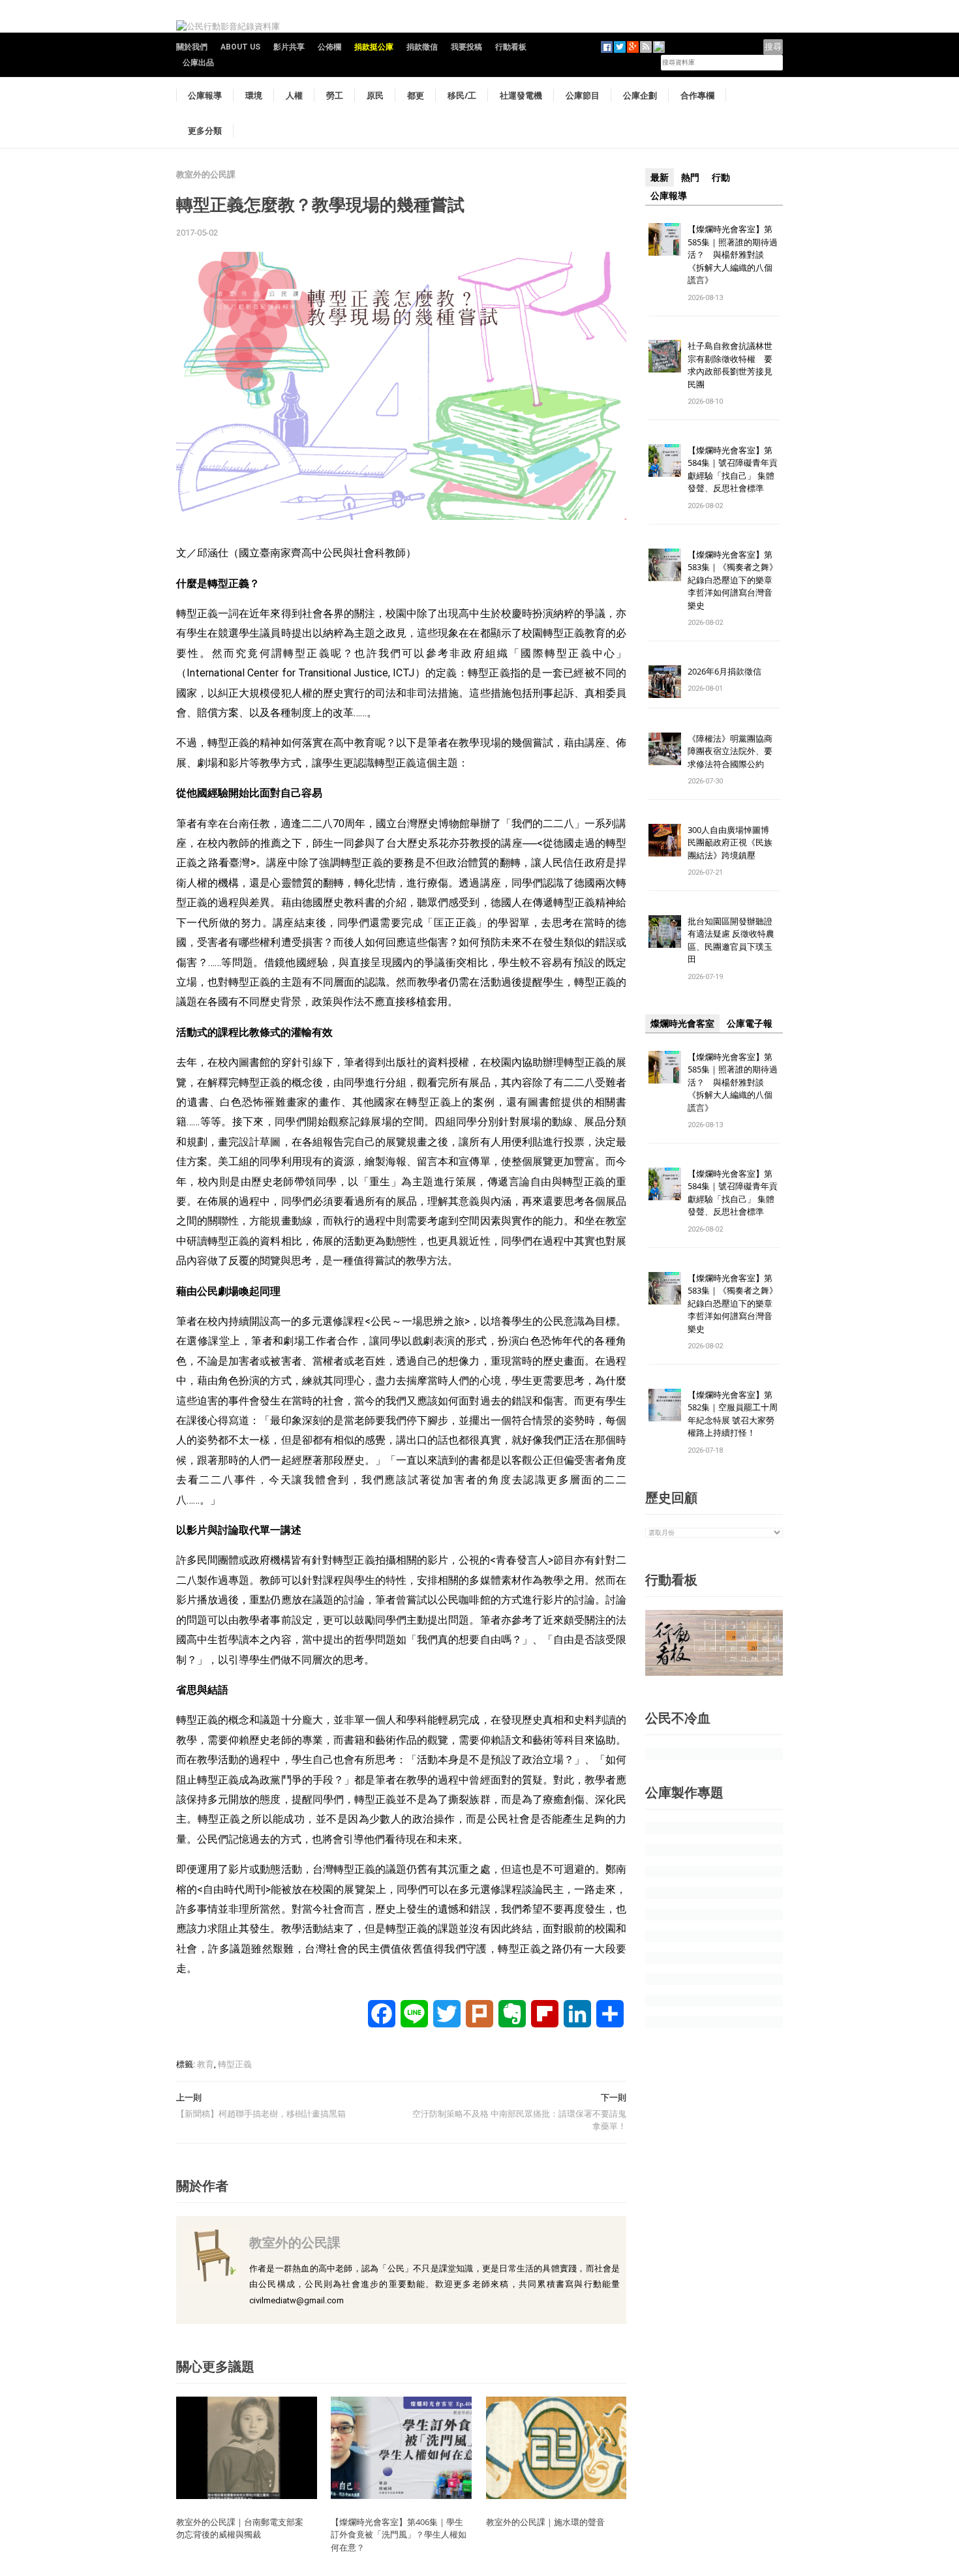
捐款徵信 (422, 47)
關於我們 (192, 47)
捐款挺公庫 (374, 47)
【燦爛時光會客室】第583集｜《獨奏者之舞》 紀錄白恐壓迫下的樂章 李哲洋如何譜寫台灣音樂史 (733, 580)
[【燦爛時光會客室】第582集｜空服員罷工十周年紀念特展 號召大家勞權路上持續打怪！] (665, 1404)
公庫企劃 (640, 95)
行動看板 (511, 47)
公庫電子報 (750, 1023)
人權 (294, 95)
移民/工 (462, 95)
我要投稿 (466, 47)
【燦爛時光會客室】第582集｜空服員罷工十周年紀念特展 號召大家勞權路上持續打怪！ (733, 1414)
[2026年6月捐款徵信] (665, 681)
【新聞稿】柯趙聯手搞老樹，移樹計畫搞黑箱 (261, 2114)
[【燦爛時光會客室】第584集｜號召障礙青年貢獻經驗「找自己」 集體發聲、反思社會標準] (665, 460)
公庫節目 (583, 95)
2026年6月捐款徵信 (724, 671)
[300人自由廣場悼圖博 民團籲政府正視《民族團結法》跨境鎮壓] (665, 839)
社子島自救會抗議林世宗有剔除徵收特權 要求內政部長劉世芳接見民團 (730, 365)
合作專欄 (697, 95)
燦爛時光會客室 (682, 1023)
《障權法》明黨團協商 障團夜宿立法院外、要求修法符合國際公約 (734, 751)
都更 (416, 95)
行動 (721, 177)
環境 (254, 95)
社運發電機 (521, 95)
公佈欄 (329, 47)
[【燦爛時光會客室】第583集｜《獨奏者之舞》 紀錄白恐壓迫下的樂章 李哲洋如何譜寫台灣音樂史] (665, 564)
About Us (240, 47)
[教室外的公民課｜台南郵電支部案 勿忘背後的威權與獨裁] (247, 2447)
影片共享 (289, 47)
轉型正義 (235, 2064)
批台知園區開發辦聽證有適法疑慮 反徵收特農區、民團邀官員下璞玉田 (731, 940)
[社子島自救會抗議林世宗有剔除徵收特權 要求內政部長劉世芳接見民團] (665, 356)
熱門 (690, 177)
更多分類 (205, 130)
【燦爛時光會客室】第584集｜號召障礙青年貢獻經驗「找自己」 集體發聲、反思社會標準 (733, 469)
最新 (660, 177)
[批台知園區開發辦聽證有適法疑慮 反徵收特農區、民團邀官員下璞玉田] (665, 931)
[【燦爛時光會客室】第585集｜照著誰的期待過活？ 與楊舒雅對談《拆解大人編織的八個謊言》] (665, 238)
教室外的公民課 (206, 174)
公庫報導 (205, 95)
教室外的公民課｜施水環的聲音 (545, 2522)
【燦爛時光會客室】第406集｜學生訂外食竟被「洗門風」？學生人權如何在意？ (399, 2535)
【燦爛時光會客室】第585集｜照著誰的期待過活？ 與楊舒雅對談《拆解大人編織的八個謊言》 (733, 254)
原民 (375, 95)
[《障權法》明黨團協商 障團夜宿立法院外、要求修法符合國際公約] (665, 748)
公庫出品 (198, 63)
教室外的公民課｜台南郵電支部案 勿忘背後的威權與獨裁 (244, 2528)
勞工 (335, 95)
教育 (205, 2064)
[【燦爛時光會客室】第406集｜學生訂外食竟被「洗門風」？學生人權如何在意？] (401, 2447)
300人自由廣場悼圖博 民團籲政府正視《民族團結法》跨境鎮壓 (733, 842)
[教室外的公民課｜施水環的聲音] (556, 2447)
